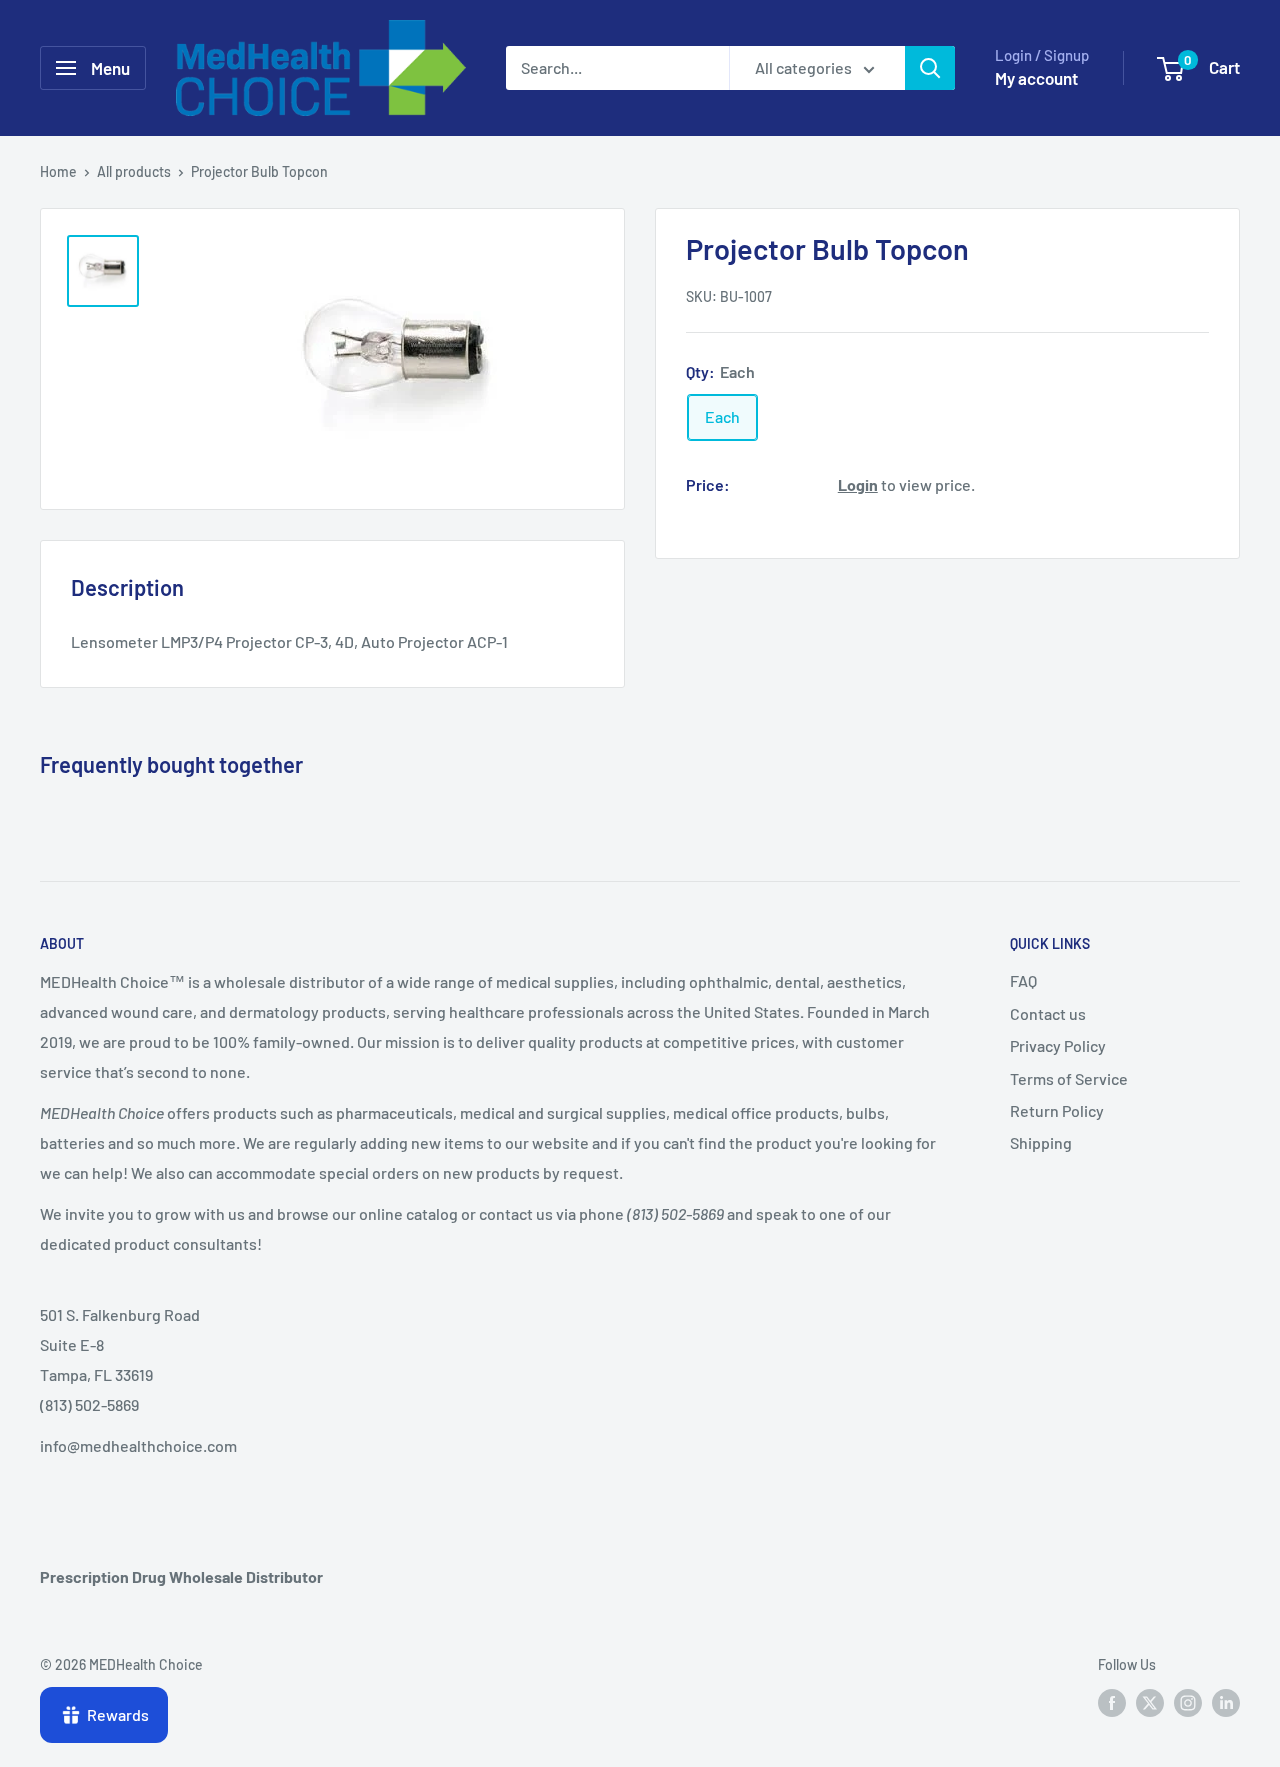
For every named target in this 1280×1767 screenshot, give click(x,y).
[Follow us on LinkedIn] (1226, 1703)
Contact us (1048, 1013)
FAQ (1023, 980)
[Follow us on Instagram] (1188, 1703)
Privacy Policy (1058, 1045)
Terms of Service (1069, 1078)
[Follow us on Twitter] (1150, 1703)
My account (1036, 78)
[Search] (930, 68)
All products (134, 171)
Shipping (1041, 1142)
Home (58, 171)
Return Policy (1057, 1110)
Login (858, 483)
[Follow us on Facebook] (1112, 1703)
